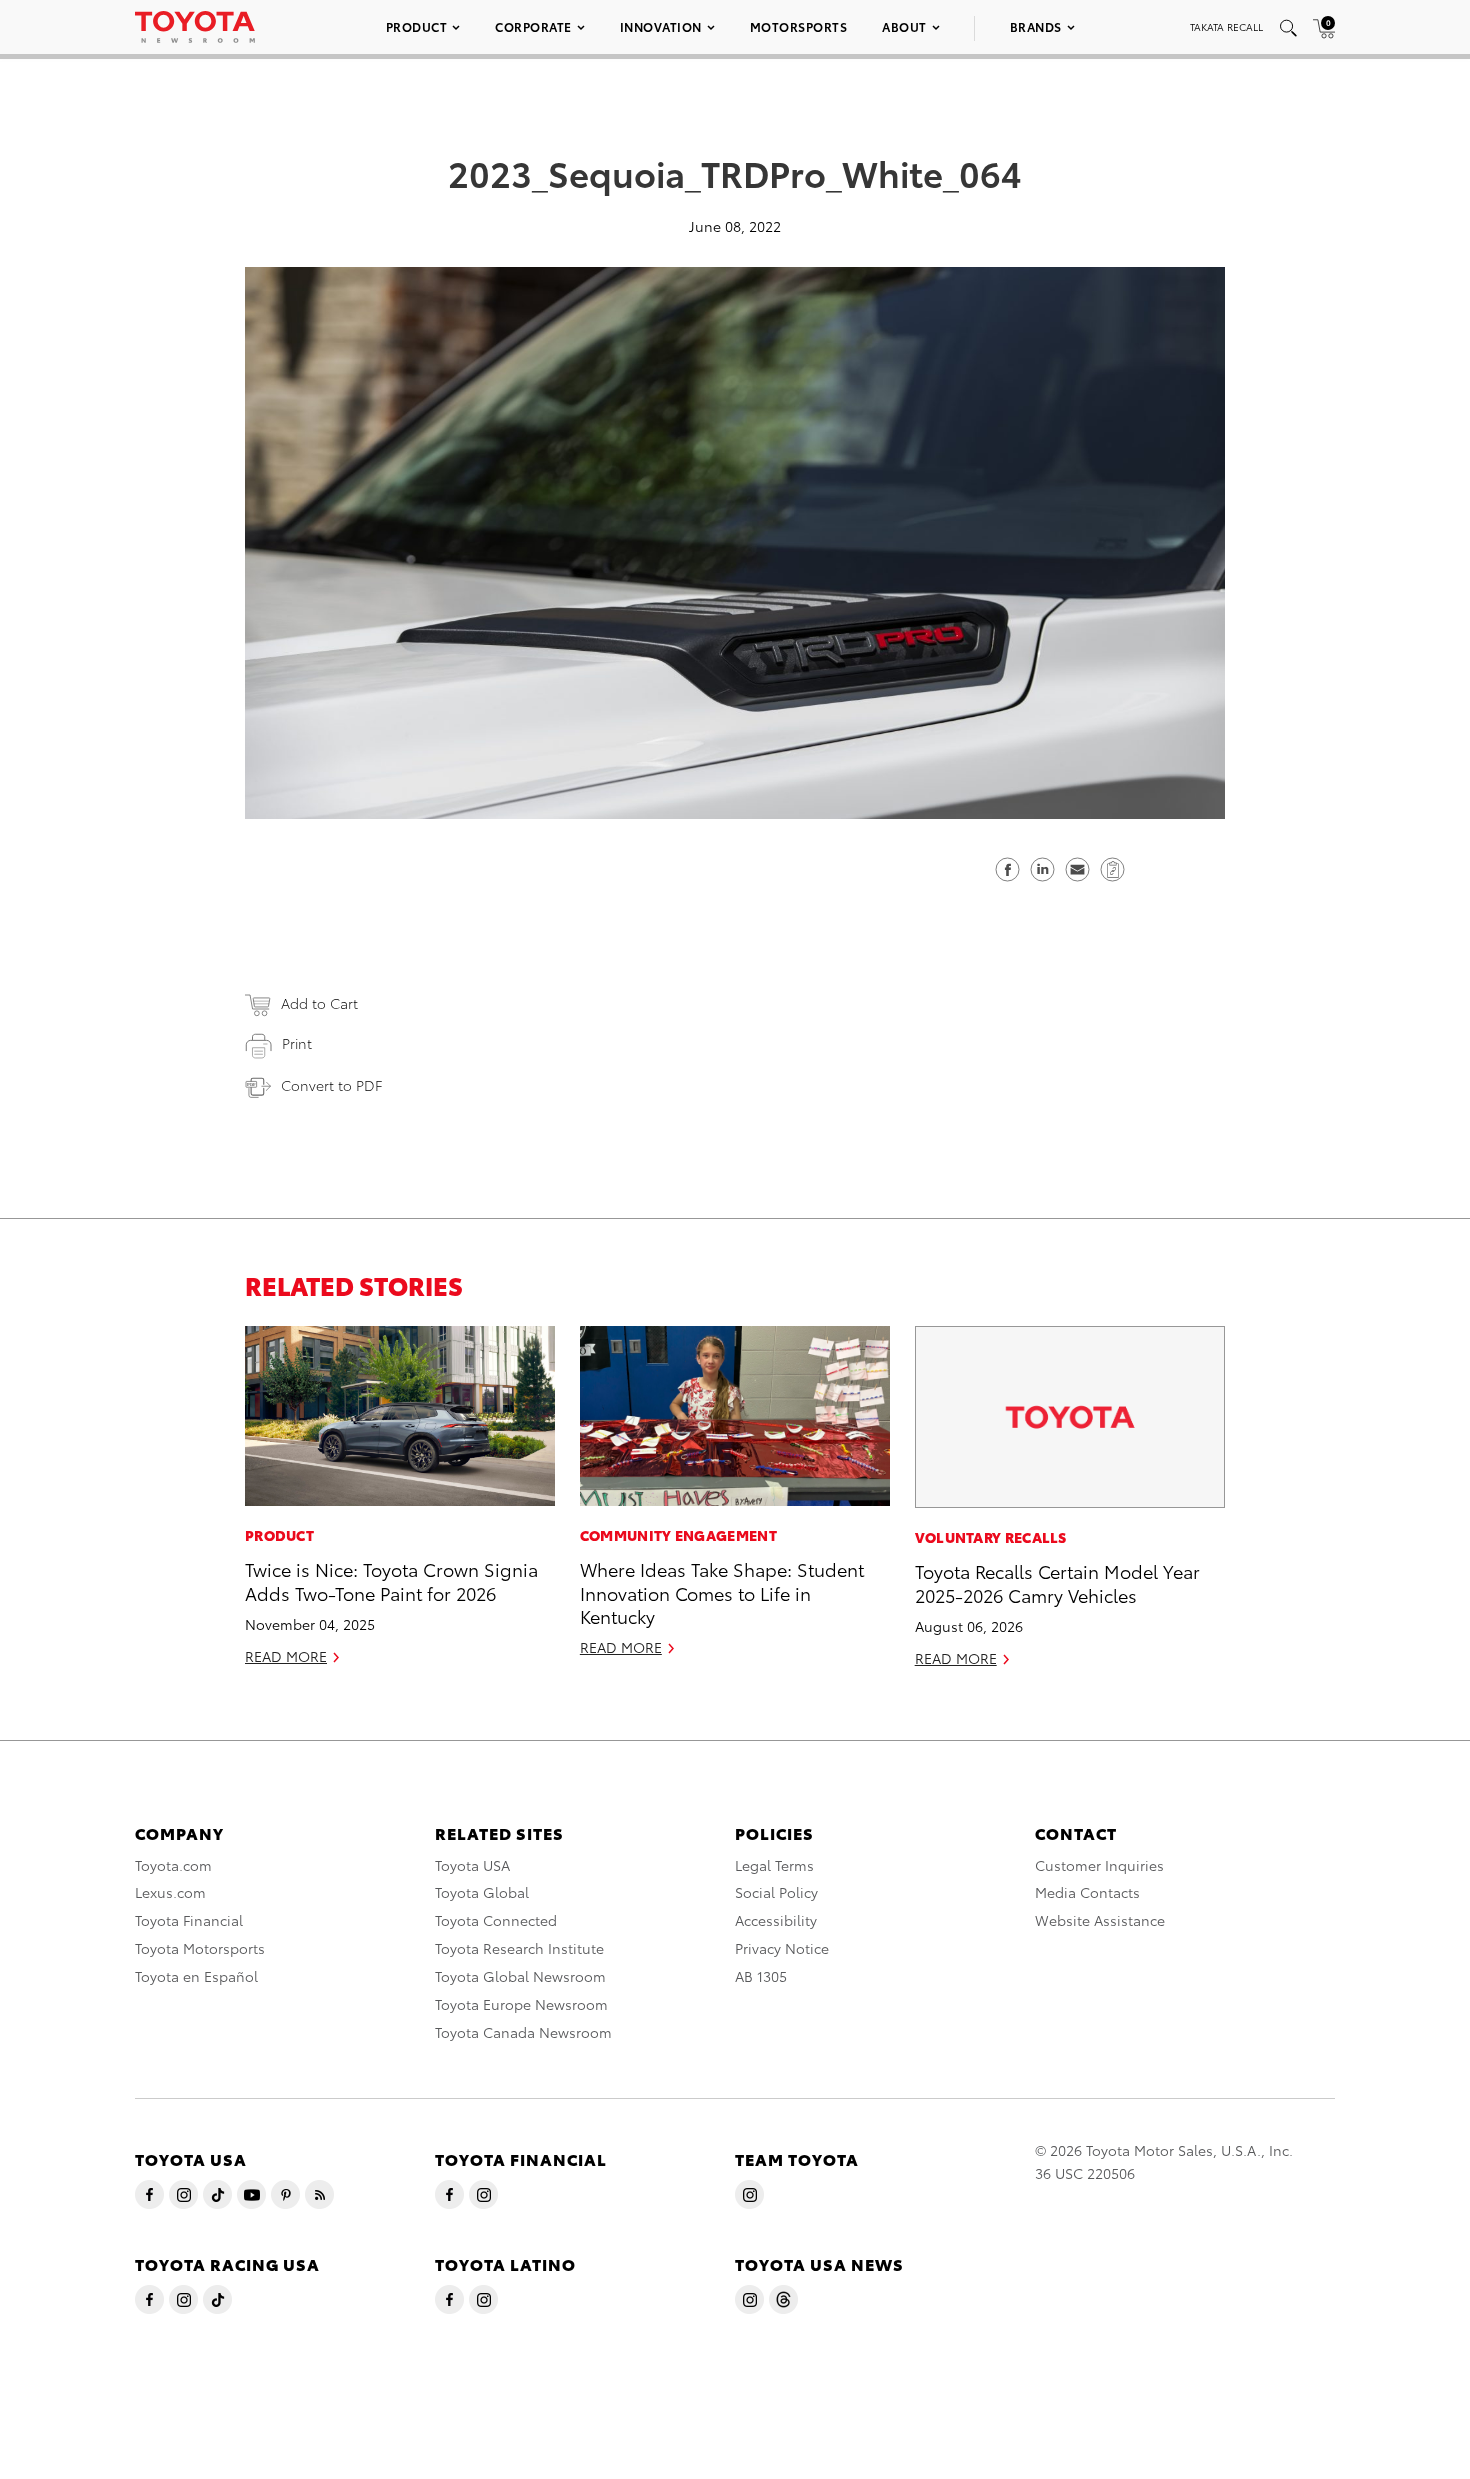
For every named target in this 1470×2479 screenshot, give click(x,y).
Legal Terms (774, 1865)
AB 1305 (761, 1976)
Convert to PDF (331, 1085)
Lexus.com (170, 1892)
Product (417, 26)
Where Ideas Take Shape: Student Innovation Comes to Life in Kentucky (722, 1592)
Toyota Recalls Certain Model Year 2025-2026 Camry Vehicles (1057, 1582)
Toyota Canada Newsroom (523, 2032)
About (904, 26)
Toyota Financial (189, 1920)
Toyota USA (472, 1865)
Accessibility (776, 1920)
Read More (286, 1656)
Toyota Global (482, 1892)
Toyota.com (173, 1865)
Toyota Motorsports (200, 1948)
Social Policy (776, 1892)
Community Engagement (678, 1535)
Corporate (533, 26)
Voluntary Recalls (991, 1537)
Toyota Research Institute (519, 1948)
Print (297, 1043)
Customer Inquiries (1099, 1865)
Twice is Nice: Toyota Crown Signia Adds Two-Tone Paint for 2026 (391, 1580)
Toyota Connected (496, 1920)
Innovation (661, 26)
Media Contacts (1087, 1892)
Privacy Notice (782, 1948)
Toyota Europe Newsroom (521, 2004)
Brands (1036, 26)
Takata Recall (1226, 26)
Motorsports (799, 26)
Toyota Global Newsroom (520, 1976)
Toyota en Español (196, 1976)
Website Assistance (1100, 1920)
